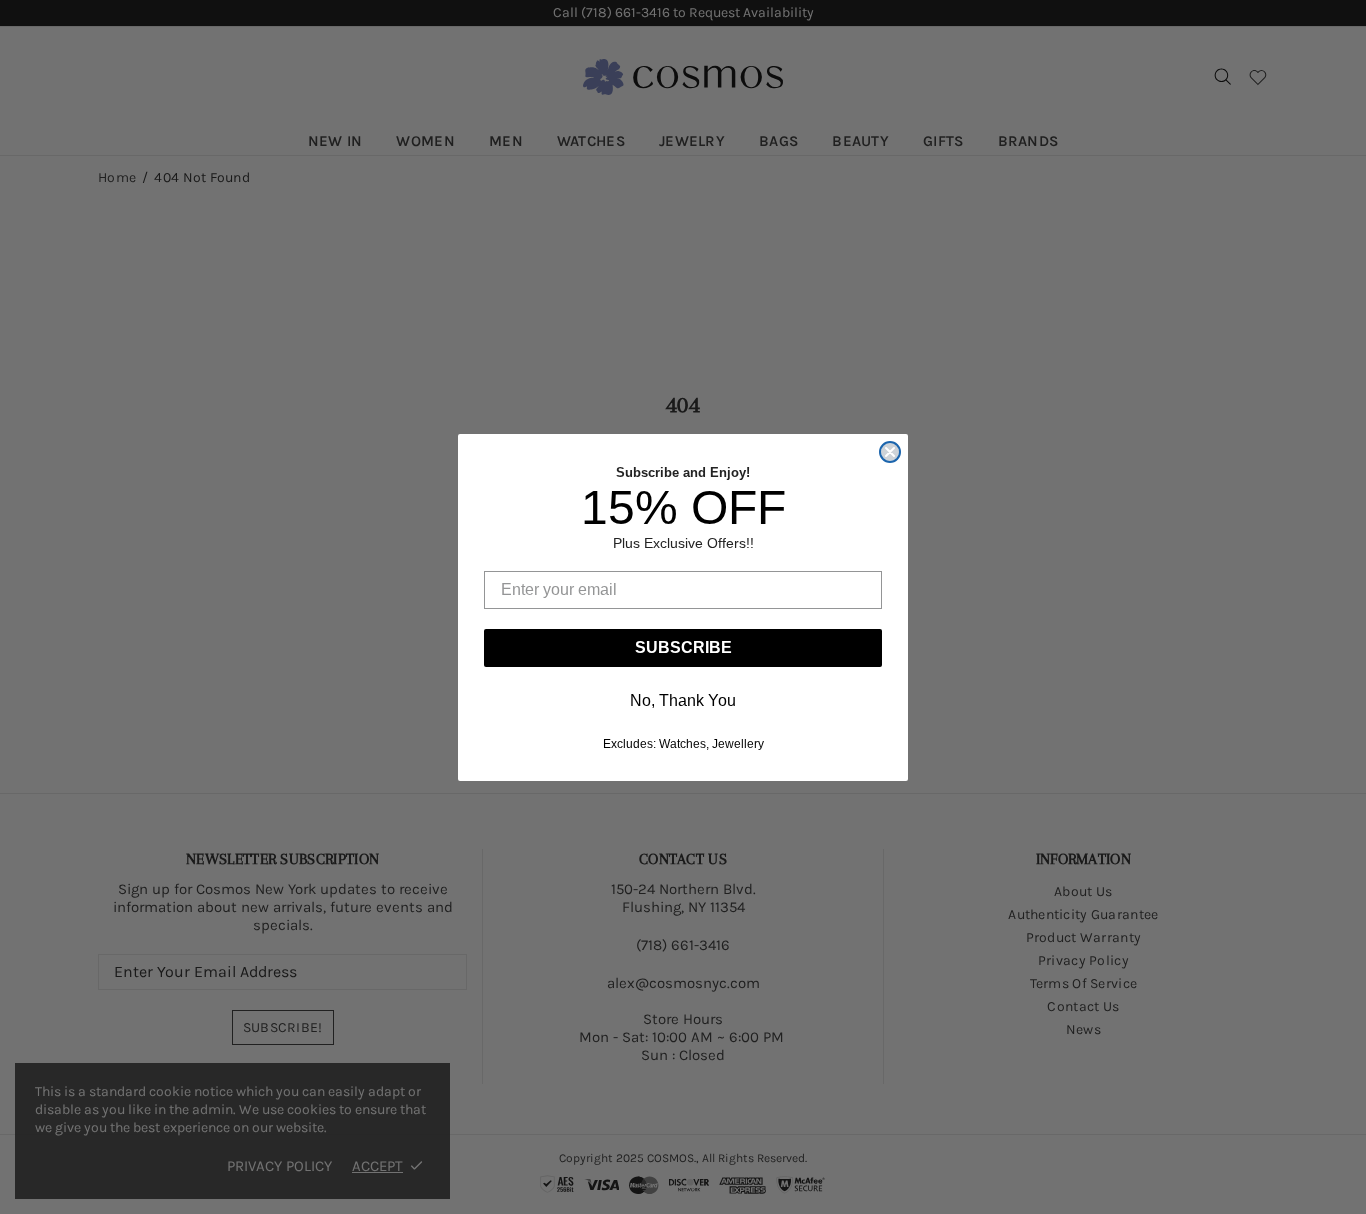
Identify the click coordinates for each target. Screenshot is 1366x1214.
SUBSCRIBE (683, 647)
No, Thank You (683, 700)
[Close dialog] (890, 452)
